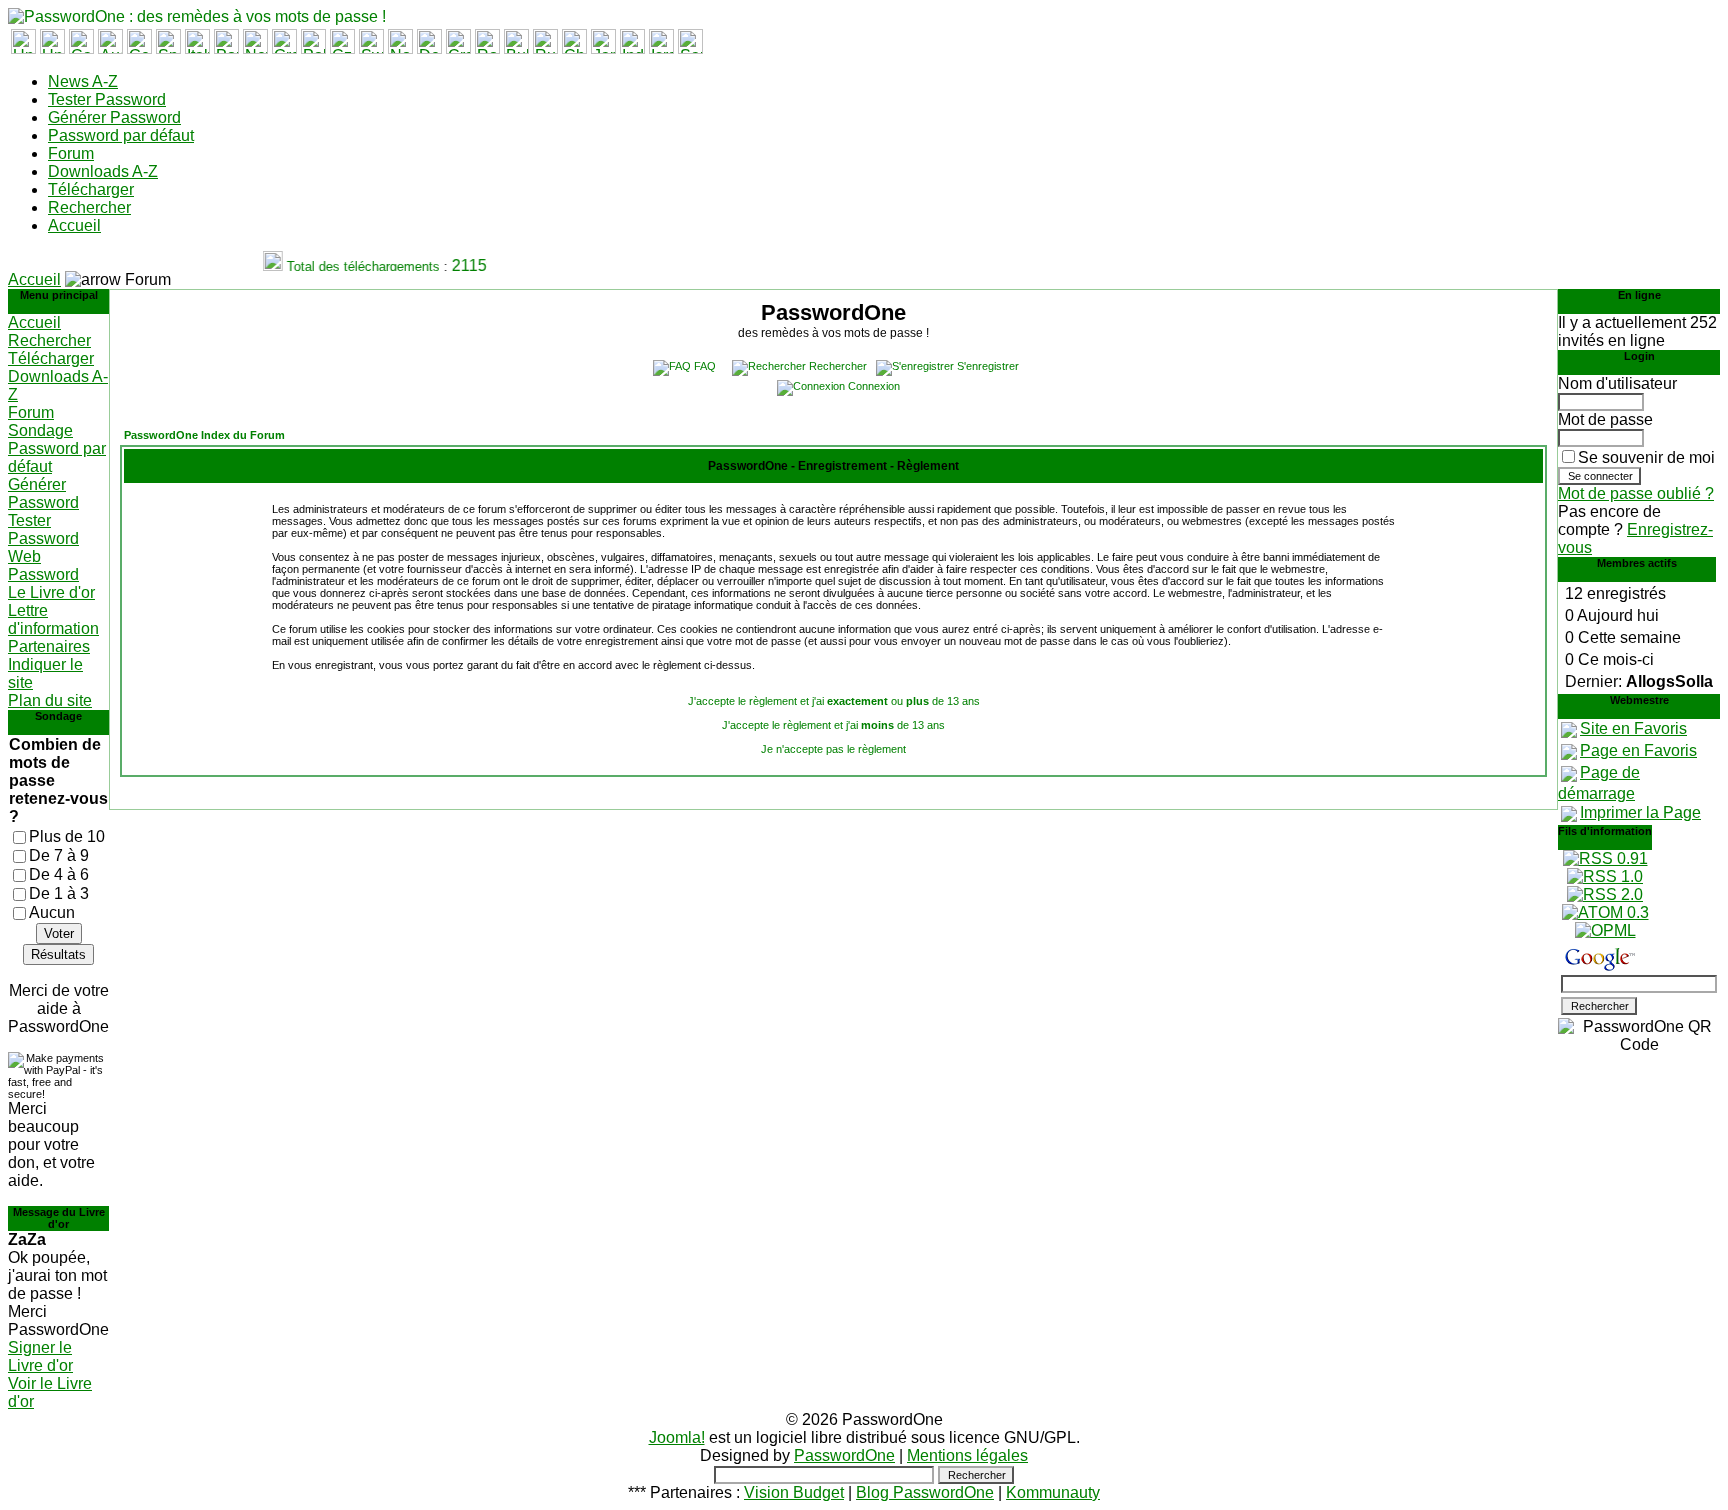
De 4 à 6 (59, 874)
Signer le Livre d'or (40, 1356)
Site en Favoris (1633, 728)
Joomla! (677, 1437)
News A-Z (83, 81)
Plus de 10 (67, 836)
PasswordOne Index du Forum (204, 435)
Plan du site (50, 700)
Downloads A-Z (103, 171)
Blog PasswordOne (925, 1492)
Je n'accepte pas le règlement (833, 749)
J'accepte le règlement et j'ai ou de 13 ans (834, 701)
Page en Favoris (1638, 750)
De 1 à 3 (59, 893)
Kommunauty (1053, 1492)
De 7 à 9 (59, 855)
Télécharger (91, 189)
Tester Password (107, 99)
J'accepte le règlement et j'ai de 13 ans (833, 725)
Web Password (43, 565)
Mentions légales (967, 1455)
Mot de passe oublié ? (1636, 493)
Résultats (58, 954)
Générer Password (114, 117)
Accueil (74, 225)
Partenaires (49, 646)
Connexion (874, 386)
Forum (71, 153)
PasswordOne (844, 1455)
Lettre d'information (53, 619)
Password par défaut (121, 135)
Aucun (52, 912)
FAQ (705, 366)
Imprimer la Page (1640, 812)
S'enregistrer (988, 366)
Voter (59, 933)
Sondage (40, 430)
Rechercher (89, 207)
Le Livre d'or (51, 592)
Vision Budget (794, 1492)
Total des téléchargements (354, 266)
